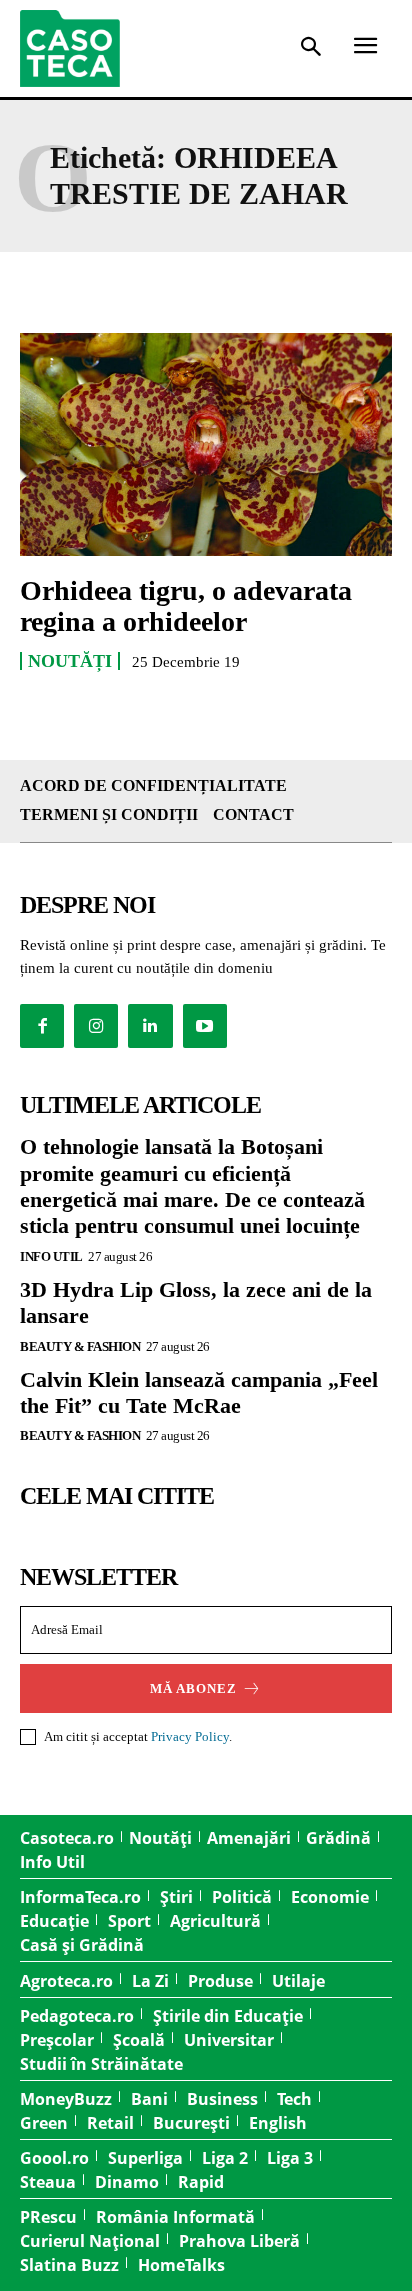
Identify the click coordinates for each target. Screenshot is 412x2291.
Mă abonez (193, 1688)
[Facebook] (42, 1026)
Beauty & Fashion (80, 1346)
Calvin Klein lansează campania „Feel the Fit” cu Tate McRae (199, 1392)
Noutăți (70, 661)
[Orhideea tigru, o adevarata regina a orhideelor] (206, 444)
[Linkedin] (150, 1026)
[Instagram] (96, 1026)
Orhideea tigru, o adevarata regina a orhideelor (186, 606)
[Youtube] (205, 1026)
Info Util (51, 1256)
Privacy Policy (190, 1736)
